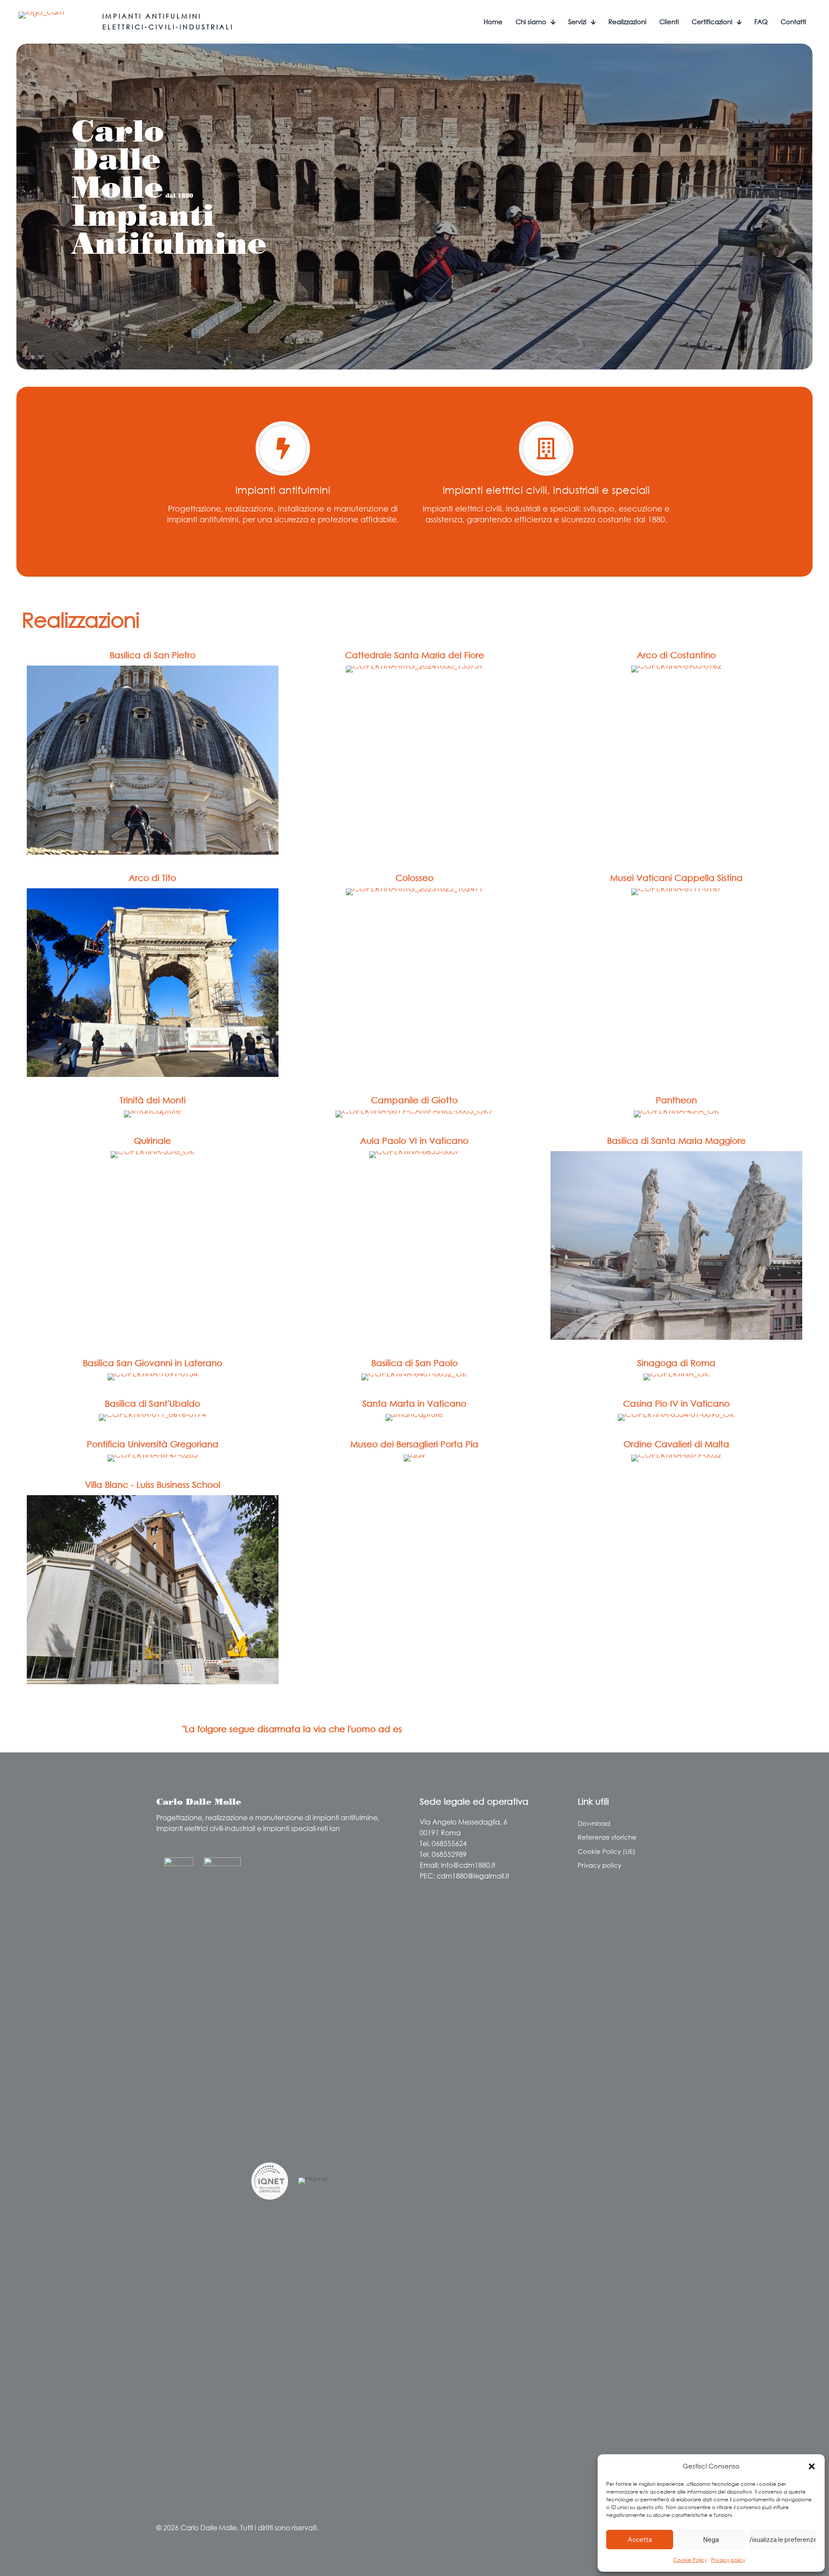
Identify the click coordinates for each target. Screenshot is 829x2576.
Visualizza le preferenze (783, 2540)
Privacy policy (728, 2560)
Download (594, 1823)
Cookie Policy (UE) (607, 1851)
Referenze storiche (607, 1837)
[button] (812, 2466)
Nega (711, 2540)
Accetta (640, 2540)
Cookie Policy (690, 2560)
